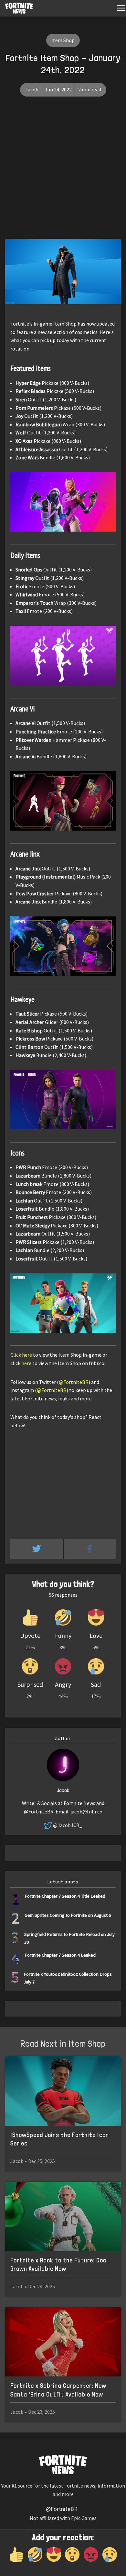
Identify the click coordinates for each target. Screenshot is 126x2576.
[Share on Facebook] (90, 1549)
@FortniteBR (74, 1382)
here (26, 1363)
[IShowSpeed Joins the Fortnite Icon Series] (63, 2091)
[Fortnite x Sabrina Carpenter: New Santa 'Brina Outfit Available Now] (63, 2342)
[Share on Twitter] (37, 1549)
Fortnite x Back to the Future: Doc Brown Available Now (58, 2265)
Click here (21, 1355)
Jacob (32, 89)
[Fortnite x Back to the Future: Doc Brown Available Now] (63, 2217)
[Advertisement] (63, 173)
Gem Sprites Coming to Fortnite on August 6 (68, 1915)
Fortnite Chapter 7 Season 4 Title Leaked (65, 1896)
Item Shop (63, 40)
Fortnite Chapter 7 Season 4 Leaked (60, 1955)
